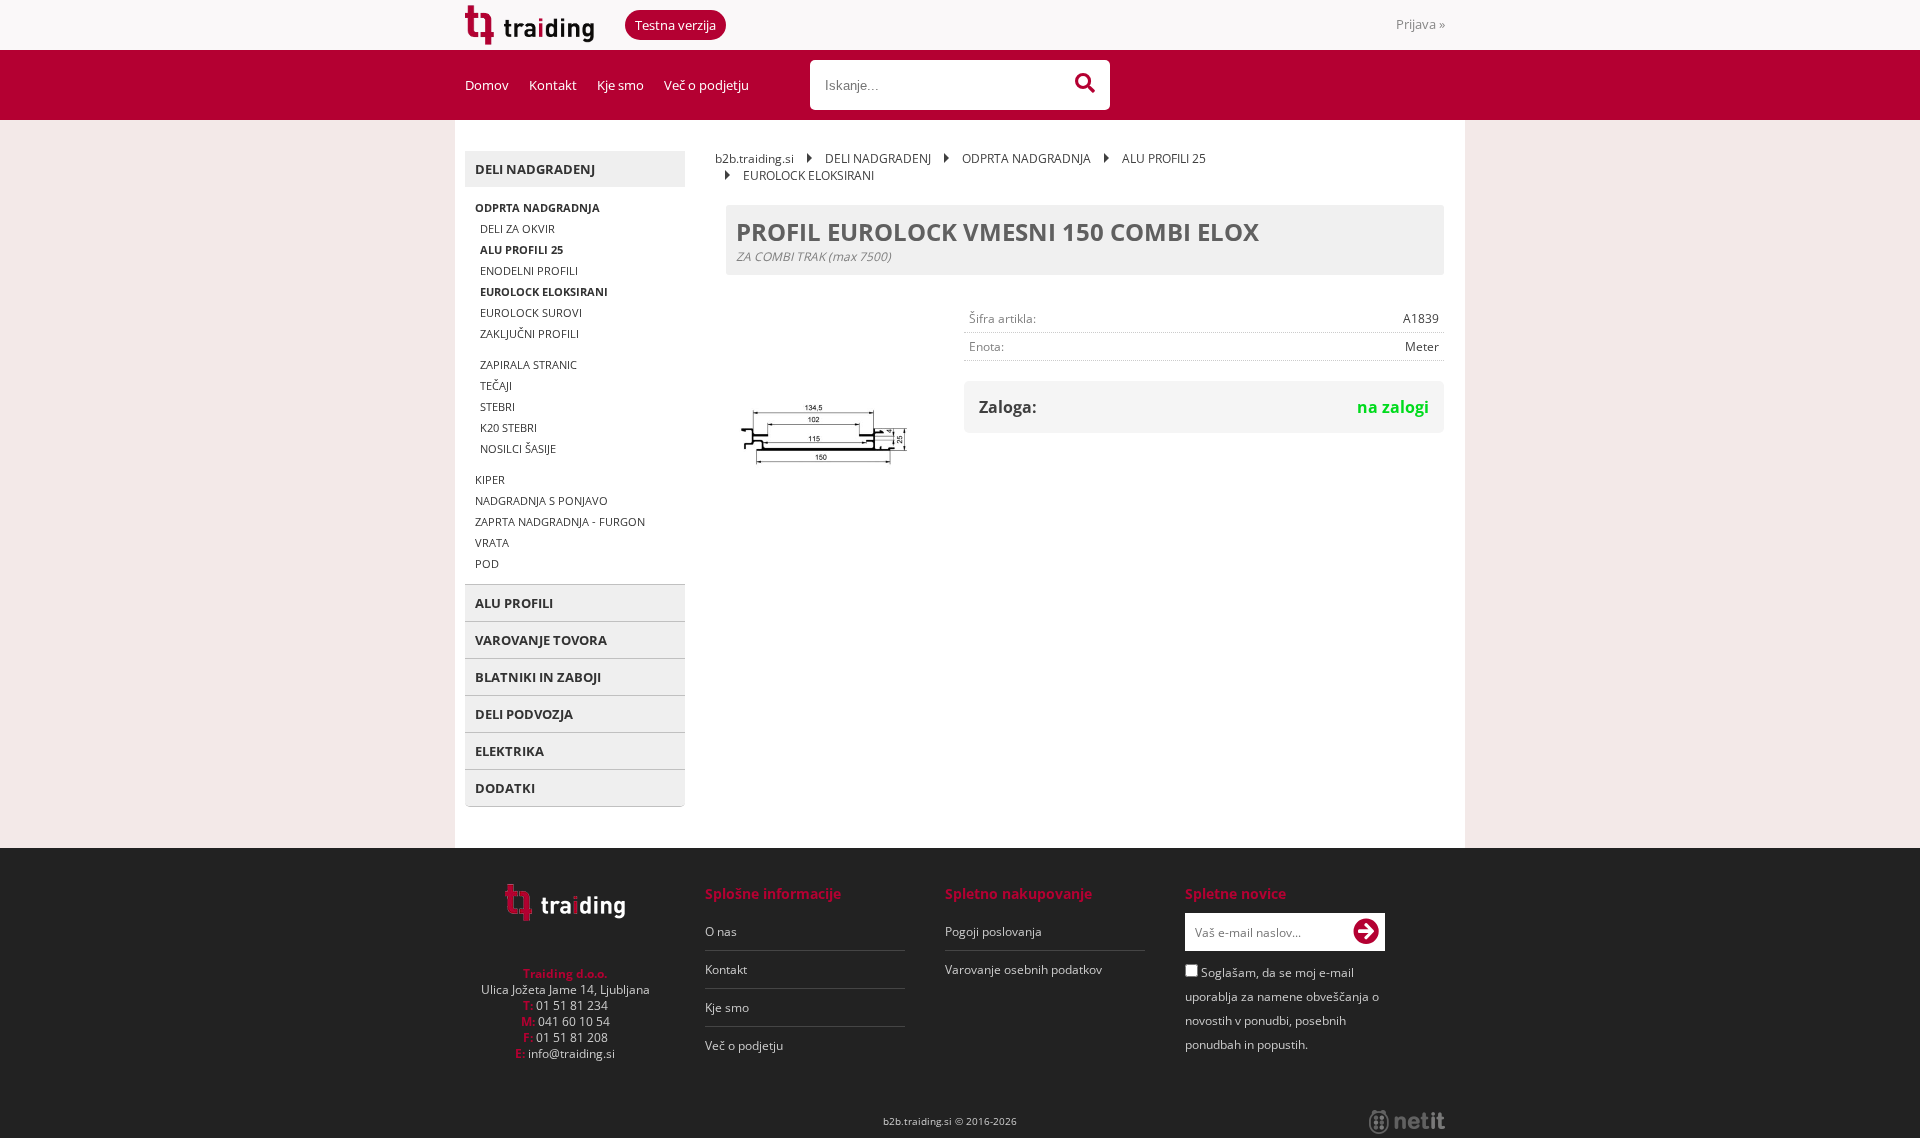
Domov (487, 85)
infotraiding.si (571, 1053)
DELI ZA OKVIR (517, 228)
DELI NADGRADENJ (535, 169)
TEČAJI (496, 385)
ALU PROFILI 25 (521, 249)
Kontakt (553, 85)
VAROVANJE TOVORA (541, 640)
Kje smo (620, 85)
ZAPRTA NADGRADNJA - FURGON (560, 521)
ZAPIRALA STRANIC (528, 364)
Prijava (1420, 24)
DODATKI (505, 788)
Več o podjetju (706, 85)
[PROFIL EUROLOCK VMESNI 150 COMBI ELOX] (827, 436)
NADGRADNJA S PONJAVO (541, 500)
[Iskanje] (1085, 85)
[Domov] (565, 915)
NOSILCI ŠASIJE (518, 448)
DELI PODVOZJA (524, 714)
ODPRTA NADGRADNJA (537, 207)
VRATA (492, 542)
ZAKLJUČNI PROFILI (529, 333)
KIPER (490, 479)
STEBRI (497, 406)
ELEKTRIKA (509, 751)
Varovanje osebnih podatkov (1023, 969)
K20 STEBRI (508, 427)
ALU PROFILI (514, 603)
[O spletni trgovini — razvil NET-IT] (1407, 1122)
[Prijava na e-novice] (1366, 932)
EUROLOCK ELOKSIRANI (544, 291)
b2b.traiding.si (754, 158)
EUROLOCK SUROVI (531, 312)
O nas (721, 931)
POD (487, 563)
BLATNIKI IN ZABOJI (538, 677)
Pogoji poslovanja (993, 931)
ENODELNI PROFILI (529, 270)
